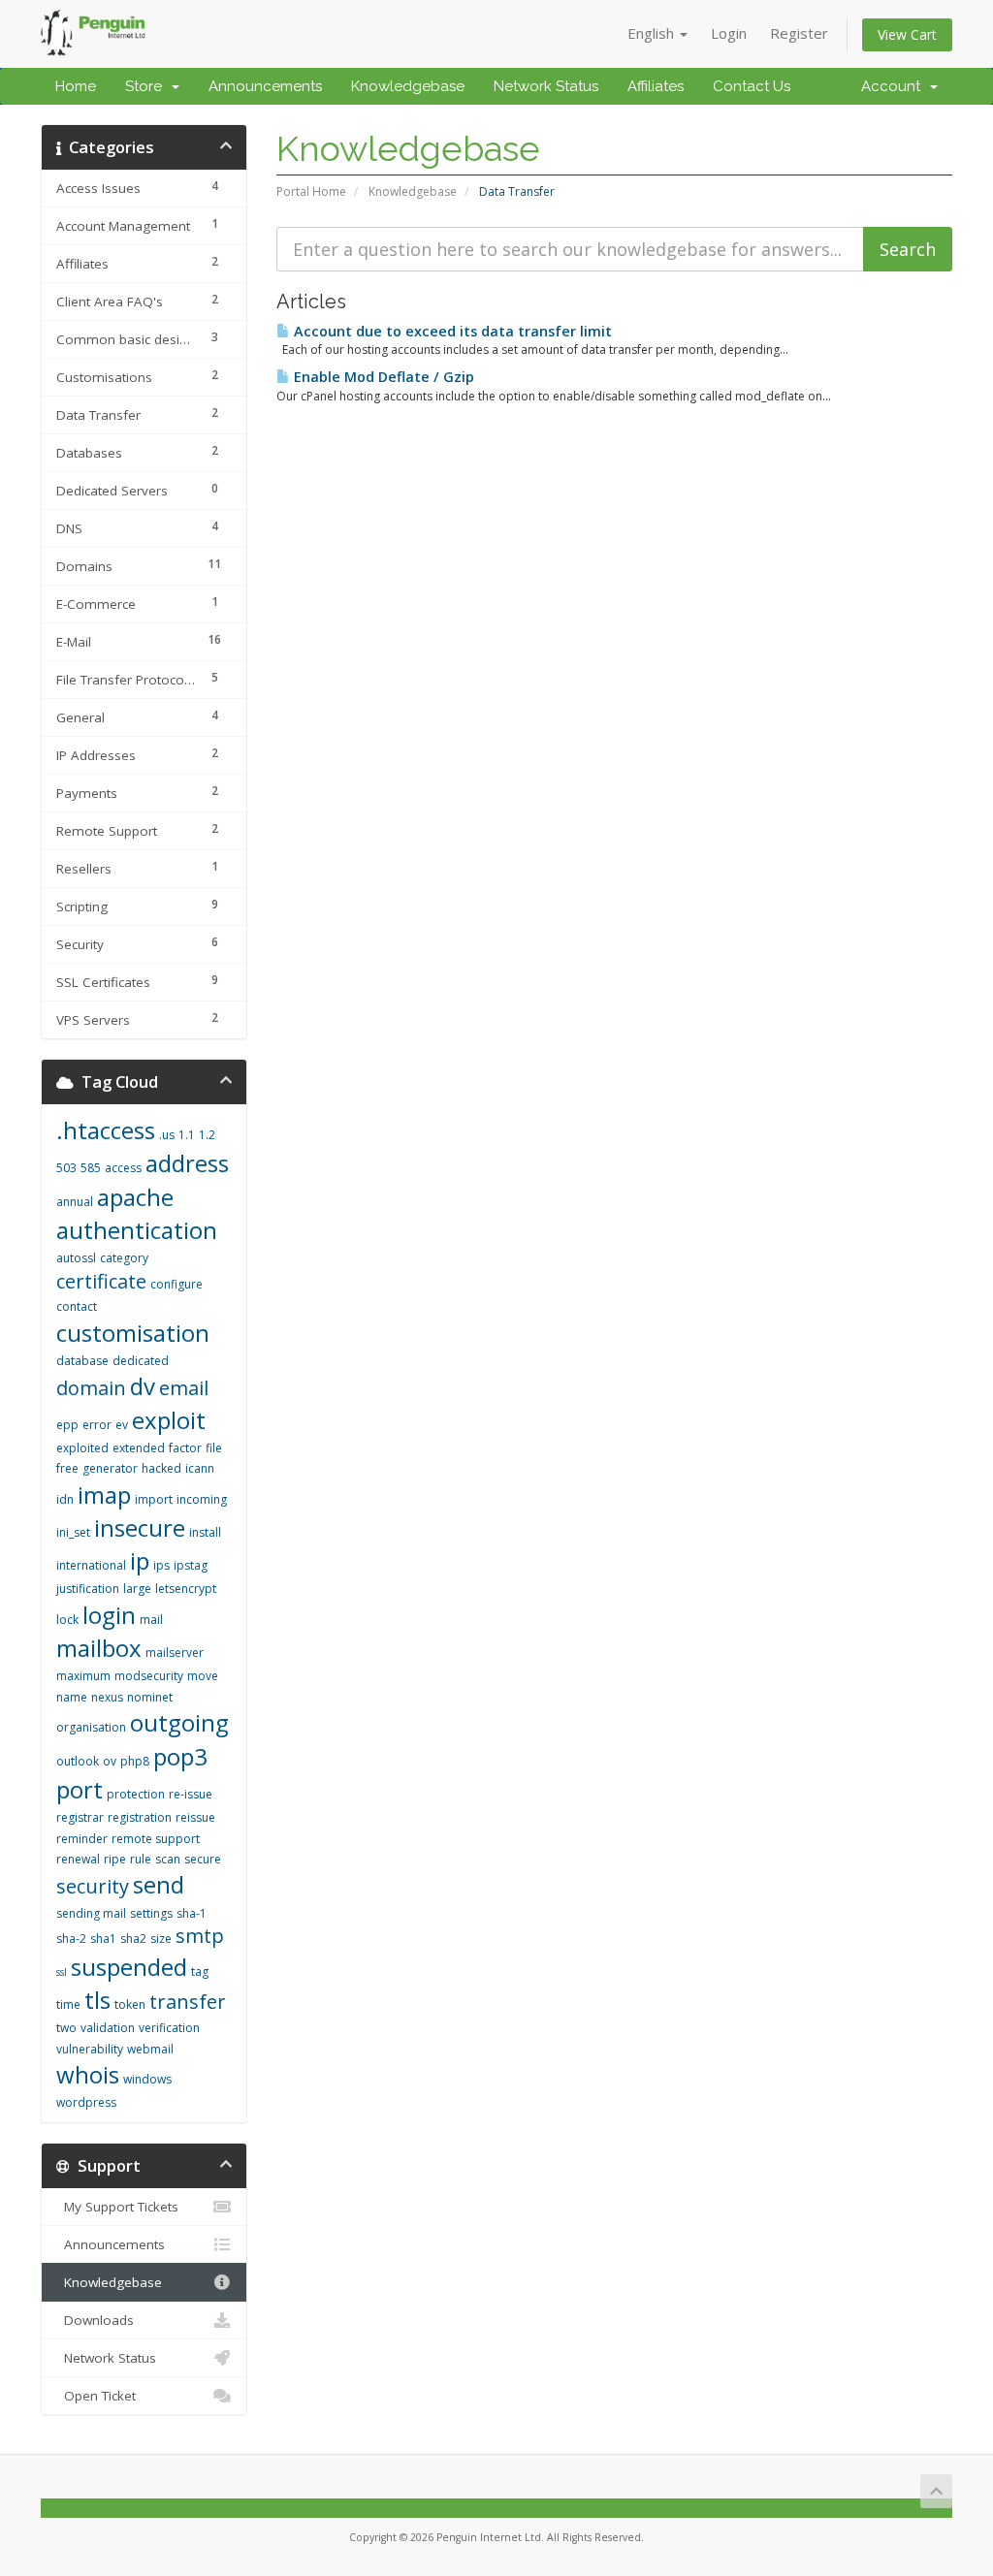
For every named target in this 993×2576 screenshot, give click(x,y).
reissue (195, 1817)
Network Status (546, 86)
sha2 (133, 1939)
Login (729, 33)
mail (151, 1620)
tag (200, 1972)
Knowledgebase (408, 86)
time (68, 2004)
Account (895, 86)
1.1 (187, 1135)
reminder (82, 1839)
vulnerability (90, 2049)
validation (108, 2028)
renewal (78, 1859)
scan (168, 1859)
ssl (62, 1972)
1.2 (207, 1135)
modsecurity (149, 1676)
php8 (135, 1761)
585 (91, 1168)
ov (110, 1761)
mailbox (99, 1648)
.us (167, 1135)
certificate (101, 1281)
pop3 (180, 1756)
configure (176, 1284)
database (82, 1361)
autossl (76, 1258)
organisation (91, 1727)
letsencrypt (186, 1589)
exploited (82, 1448)
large (137, 1589)
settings (151, 1913)
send (159, 1884)
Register (799, 33)
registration (140, 1817)
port (80, 1789)
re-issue (191, 1794)
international (91, 1565)
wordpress (86, 2102)
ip (140, 1560)
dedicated (141, 1361)
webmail (150, 2049)
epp (67, 1425)
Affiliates (656, 86)
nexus (107, 1697)
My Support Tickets (117, 2207)
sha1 (103, 1939)
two (66, 2028)
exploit (169, 1420)
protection (136, 1794)
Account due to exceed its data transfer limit (451, 331)
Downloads (95, 2320)
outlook (78, 1761)
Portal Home (311, 191)
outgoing (179, 1722)
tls (97, 2000)
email (184, 1388)
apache (135, 1197)
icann (200, 1468)
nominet (150, 1697)
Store (147, 86)
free (67, 1468)
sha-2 (71, 1939)
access (123, 1168)
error (97, 1425)
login (109, 1615)
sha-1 (192, 1913)
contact (77, 1306)
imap (104, 1495)
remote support (156, 1839)
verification (169, 2028)
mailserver (175, 1653)
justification (88, 1589)
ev (122, 1425)
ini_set (73, 1532)
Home (76, 86)
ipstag (191, 1565)
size (161, 1939)
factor (185, 1448)
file (214, 1448)
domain (91, 1388)
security (93, 1886)
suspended (129, 1967)
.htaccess (106, 1130)
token (130, 2004)
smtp (200, 1936)
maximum (83, 1676)
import (154, 1499)
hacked (161, 1468)
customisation (133, 1333)
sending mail (91, 1913)
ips (161, 1565)
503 (66, 1168)
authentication (137, 1230)
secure (203, 1859)
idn (65, 1499)
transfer (188, 2002)
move (203, 1676)
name (72, 1697)
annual (75, 1202)
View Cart (907, 34)
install (205, 1532)
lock (67, 1620)
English (653, 33)
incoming (202, 1499)
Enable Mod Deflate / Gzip (382, 377)
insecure (140, 1527)
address (187, 1163)
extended (139, 1448)
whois (88, 2074)
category (124, 1258)
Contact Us (752, 86)
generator (110, 1468)
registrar (80, 1817)
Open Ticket (96, 2396)
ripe (115, 1859)
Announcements (265, 86)
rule (141, 1859)
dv (143, 1386)
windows (147, 2079)
